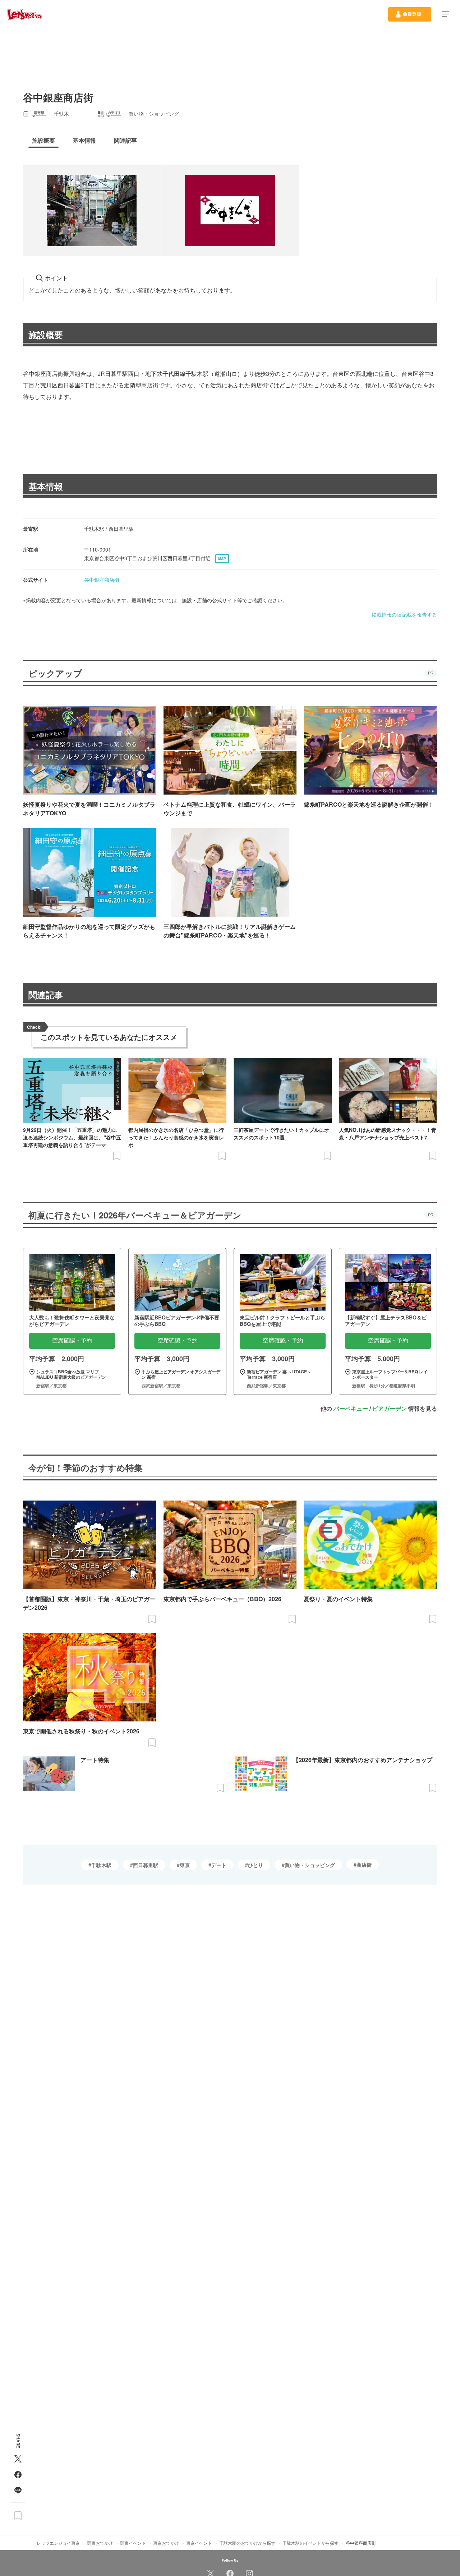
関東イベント (133, 2543)
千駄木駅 (101, 1865)
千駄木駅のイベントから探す (310, 2543)
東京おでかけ (166, 2543)
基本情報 (46, 486)
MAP (222, 559)
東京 (185, 1865)
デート (219, 1865)
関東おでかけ (100, 2543)
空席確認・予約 (72, 1340)
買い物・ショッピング (310, 1865)
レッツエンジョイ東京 (58, 2543)
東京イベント (199, 2543)
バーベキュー (351, 1408)
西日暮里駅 (146, 1865)
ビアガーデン (390, 1408)
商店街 (364, 1865)
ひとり (256, 1865)
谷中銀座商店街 (102, 580)
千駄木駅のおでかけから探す (247, 2543)
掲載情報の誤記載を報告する (404, 614)
